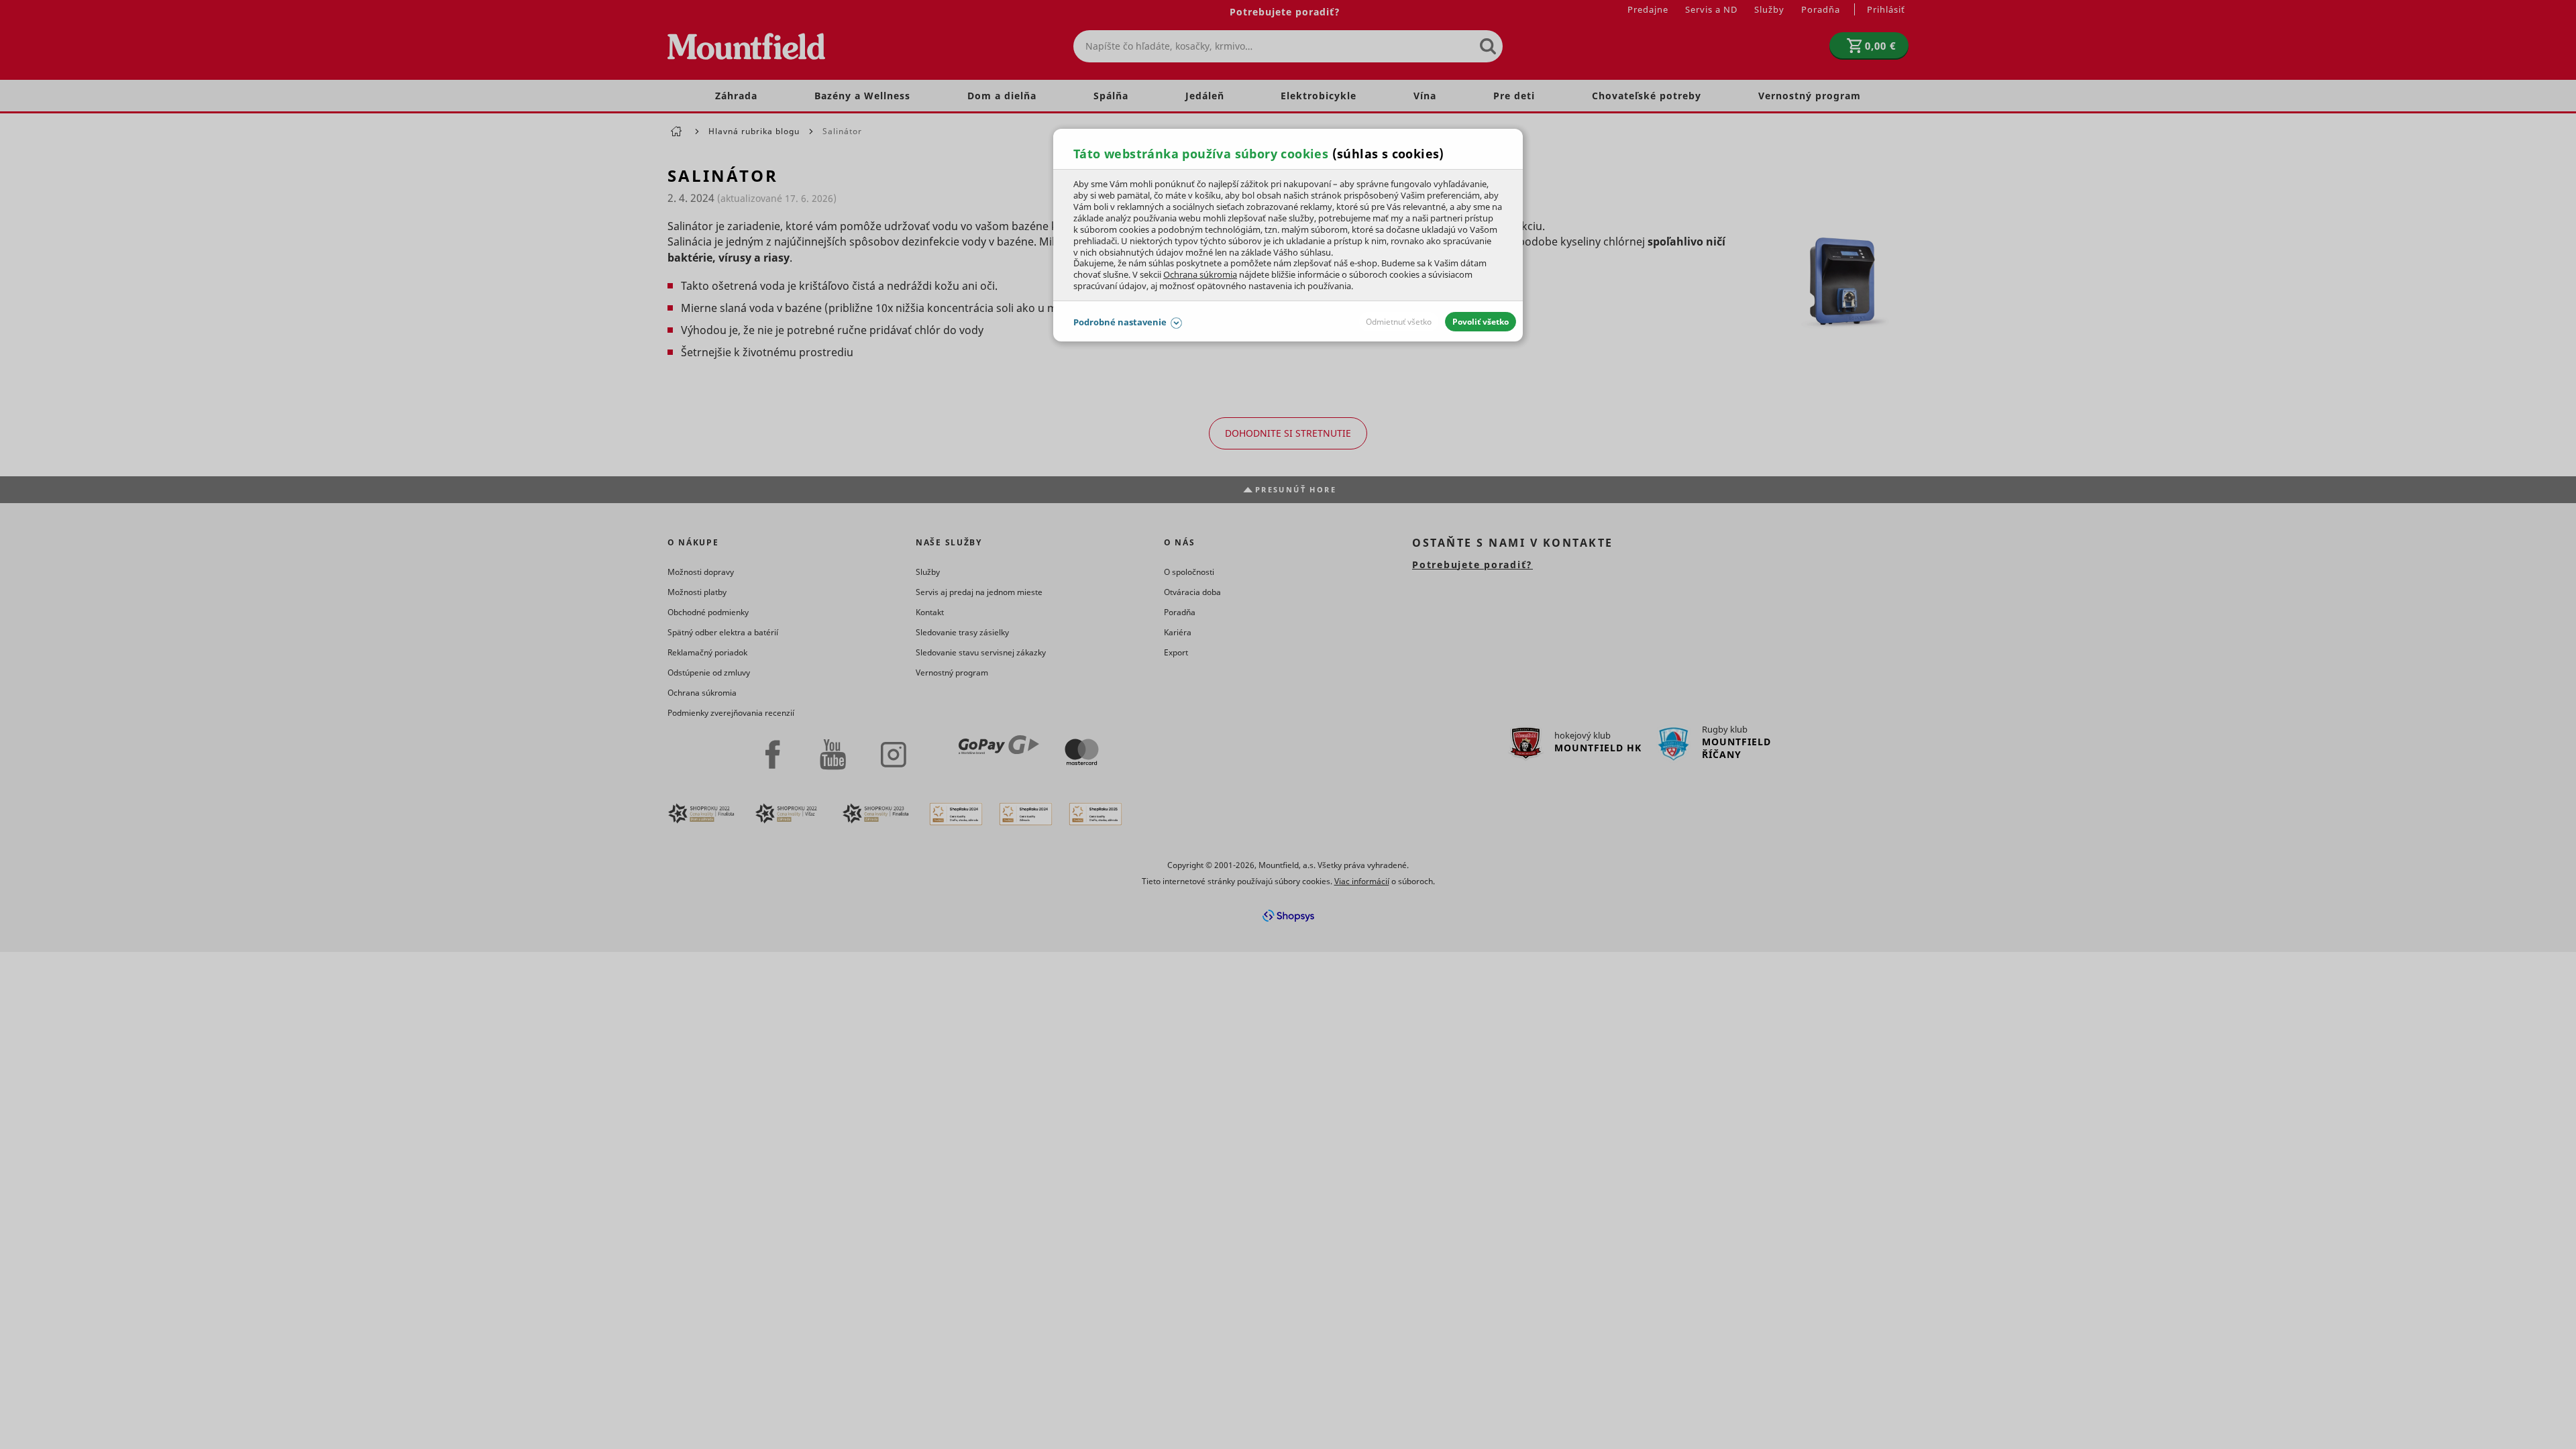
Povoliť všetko (1481, 322)
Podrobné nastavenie (1120, 322)
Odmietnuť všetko (1399, 322)
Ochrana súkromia (1200, 274)
